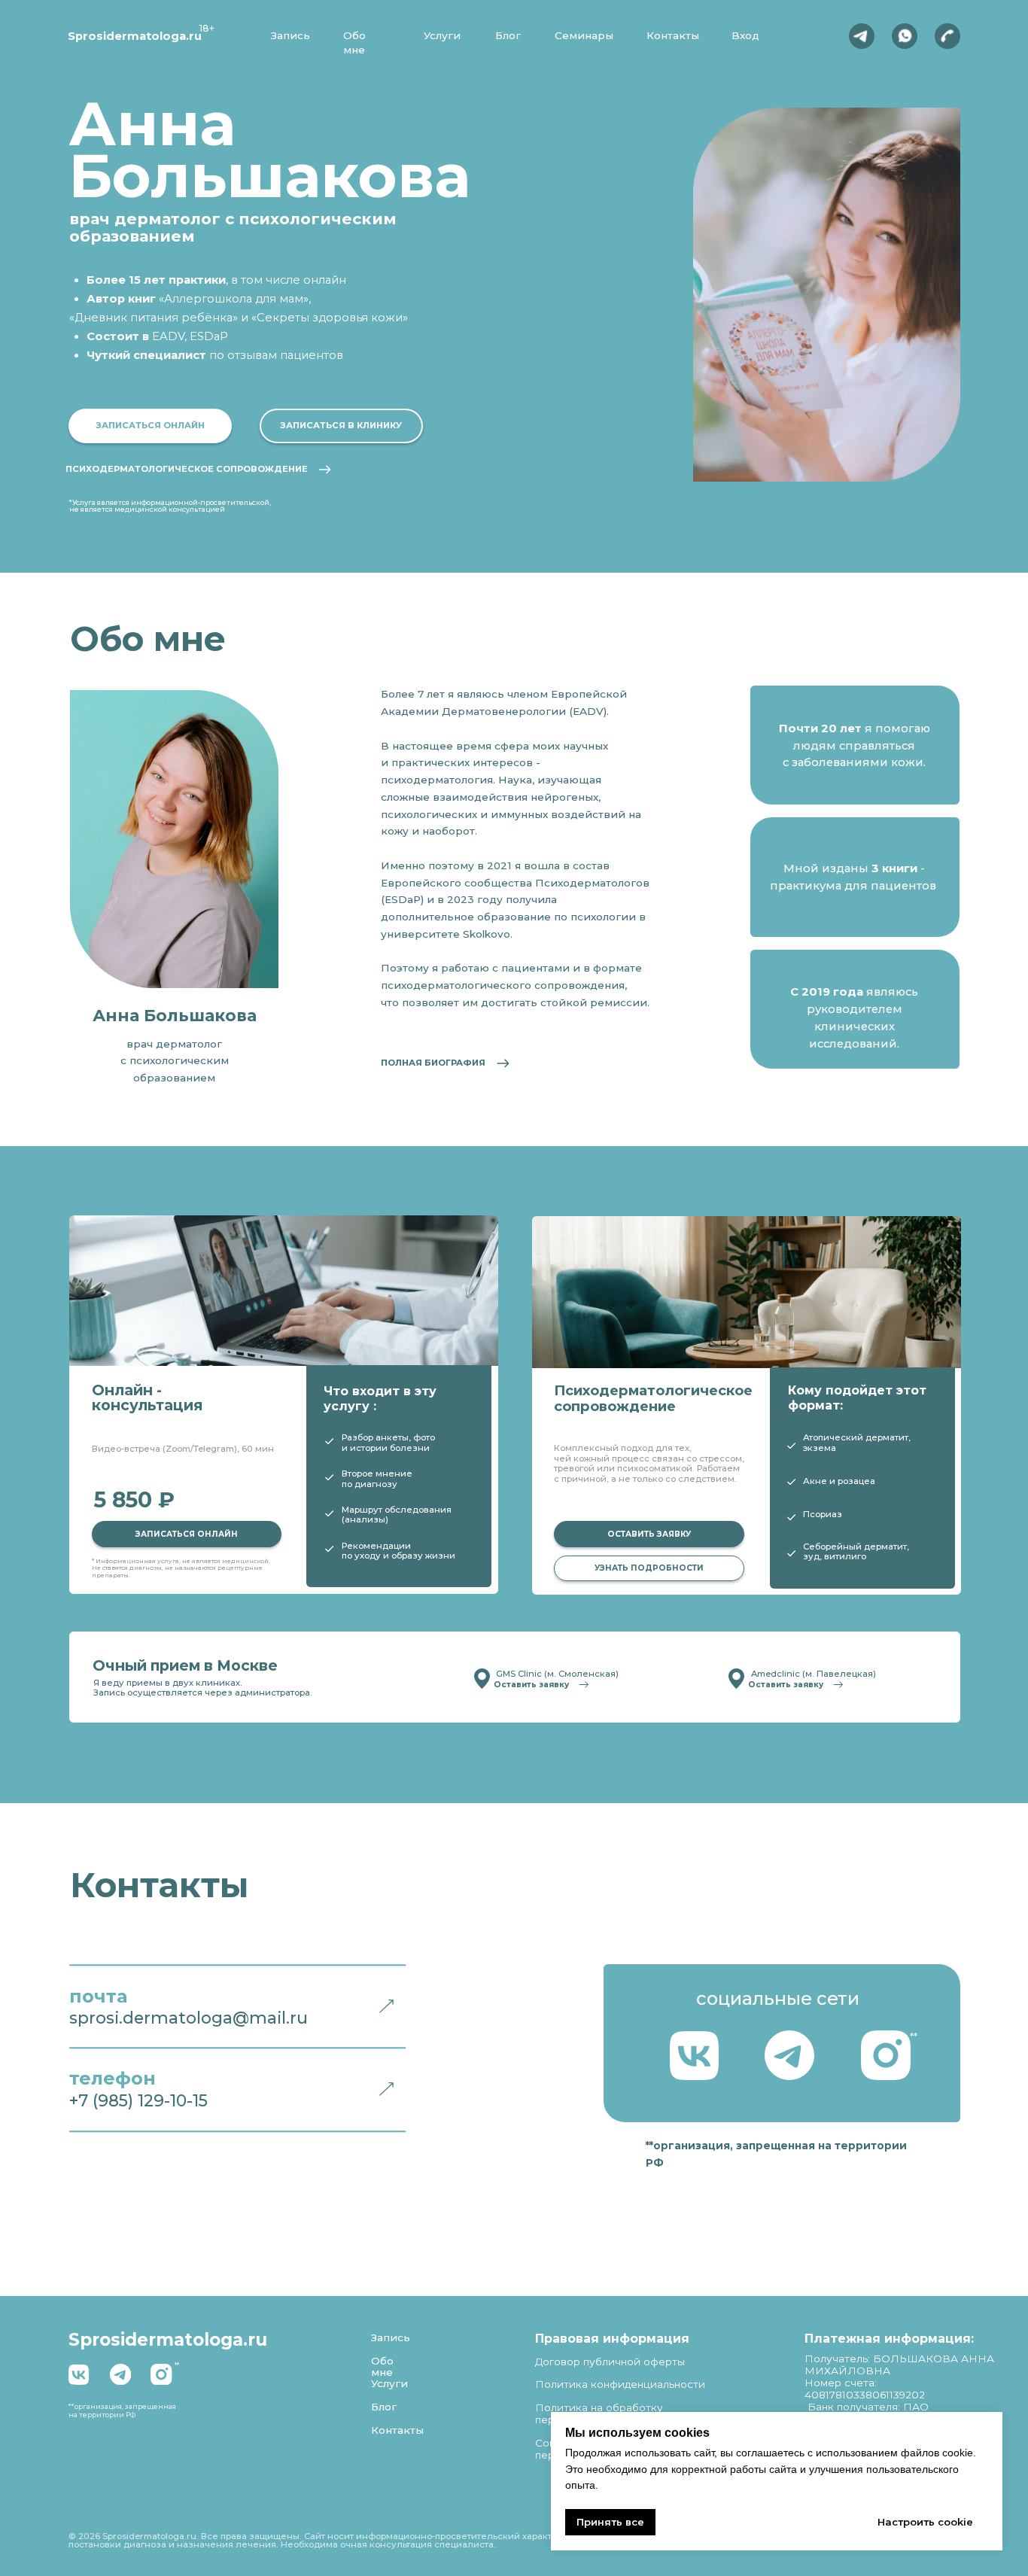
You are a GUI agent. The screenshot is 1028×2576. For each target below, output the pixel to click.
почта (98, 1996)
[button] (150, 426)
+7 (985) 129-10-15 (138, 2100)
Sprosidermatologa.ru (135, 36)
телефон (113, 2078)
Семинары (584, 35)
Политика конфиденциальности (620, 2384)
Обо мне (382, 2367)
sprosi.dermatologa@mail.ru (189, 2018)
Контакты (673, 35)
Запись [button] (290, 35)
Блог (508, 35)
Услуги (442, 35)
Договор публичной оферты (610, 2362)
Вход (745, 35)
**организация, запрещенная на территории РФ (122, 2410)
